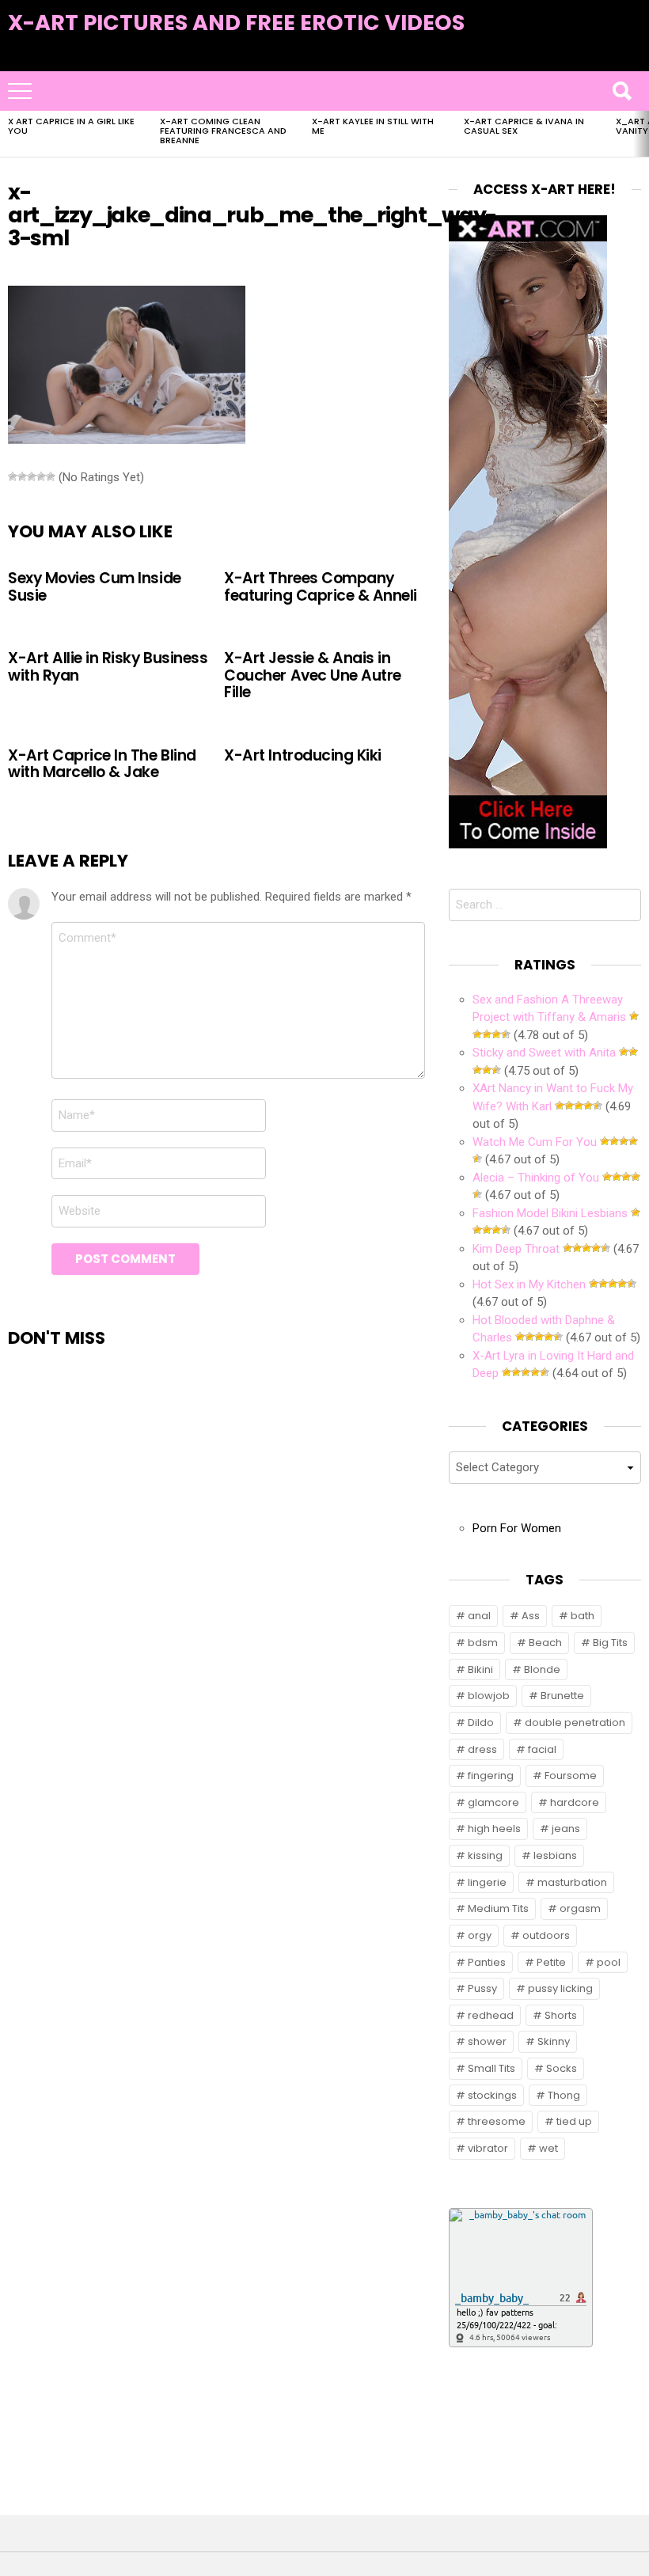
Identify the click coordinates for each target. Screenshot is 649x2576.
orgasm (580, 1908)
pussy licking (560, 1988)
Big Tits (610, 1643)
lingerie (487, 1882)
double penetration (575, 1722)
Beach (545, 1643)
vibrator (488, 2148)
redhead (491, 2015)
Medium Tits (498, 1908)
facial (542, 1749)
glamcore (493, 1802)
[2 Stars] (22, 476)
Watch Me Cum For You (535, 1142)
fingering (491, 1776)
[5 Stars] (51, 476)
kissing (485, 1855)
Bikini (480, 1669)
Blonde (542, 1669)
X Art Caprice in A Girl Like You (71, 126)
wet (548, 2148)
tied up (574, 2121)
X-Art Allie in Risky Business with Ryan (108, 666)
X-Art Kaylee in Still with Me (373, 126)
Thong (564, 2095)
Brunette (562, 1696)
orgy (480, 1935)
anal (479, 1616)
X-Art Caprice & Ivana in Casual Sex (524, 126)
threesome (497, 2121)
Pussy (482, 1988)
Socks (562, 2068)
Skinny (554, 2041)
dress (482, 1749)
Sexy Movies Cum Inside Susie (95, 586)
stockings (492, 2095)
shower (487, 2041)
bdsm (483, 1643)
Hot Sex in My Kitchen (529, 1284)
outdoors (546, 1935)
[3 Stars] (32, 476)
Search (621, 91)
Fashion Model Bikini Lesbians (550, 1213)
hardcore (575, 1802)
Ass (531, 1616)
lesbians (555, 1855)
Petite (551, 1962)
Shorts (561, 2015)
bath (583, 1616)
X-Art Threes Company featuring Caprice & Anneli (321, 586)
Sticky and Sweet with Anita (544, 1053)
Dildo (481, 1722)
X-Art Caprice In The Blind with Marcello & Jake (102, 764)
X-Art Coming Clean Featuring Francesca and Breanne (223, 131)
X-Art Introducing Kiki (303, 755)
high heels (494, 1829)
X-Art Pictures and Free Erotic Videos (236, 23)
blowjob (489, 1696)
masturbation (572, 1882)
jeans (566, 1829)
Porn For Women (517, 1528)
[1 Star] (13, 476)
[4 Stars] (41, 476)
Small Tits (491, 2068)
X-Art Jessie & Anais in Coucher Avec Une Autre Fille (313, 675)
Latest (609, 49)
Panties (487, 1962)
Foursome (571, 1776)
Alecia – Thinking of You (536, 1178)
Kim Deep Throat (516, 1249)
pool (609, 1962)
